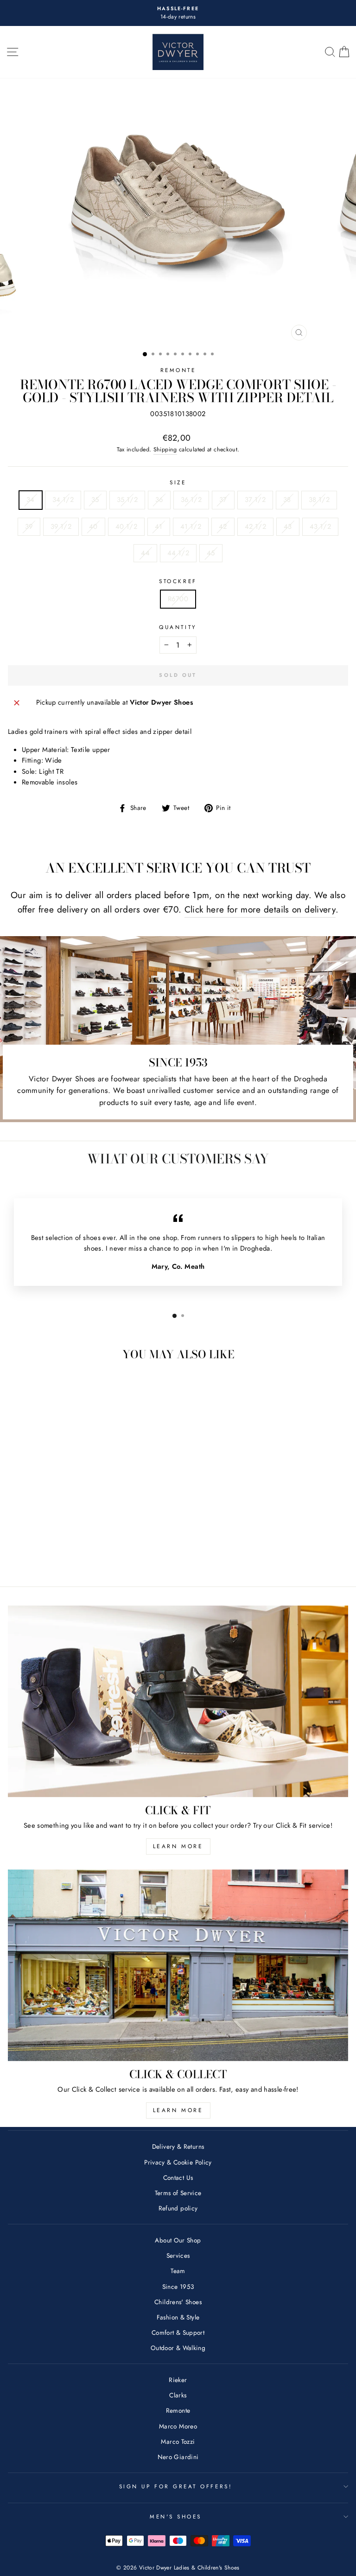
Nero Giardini (178, 2457)
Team (178, 2271)
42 (223, 527)
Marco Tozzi (178, 2441)
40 (93, 527)
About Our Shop (178, 2240)
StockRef (178, 581)
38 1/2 (319, 500)
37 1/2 (255, 500)
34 (31, 500)
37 (223, 500)
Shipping (165, 450)
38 (287, 500)
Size (178, 482)
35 (95, 500)
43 (288, 527)
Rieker (178, 2380)
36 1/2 (191, 500)
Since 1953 (178, 2287)
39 (29, 527)
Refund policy (178, 2208)
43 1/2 (320, 527)
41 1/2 (191, 527)
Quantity (178, 627)
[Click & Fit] (178, 1701)
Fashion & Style (178, 2317)
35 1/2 (127, 500)
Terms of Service (178, 2193)
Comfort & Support (178, 2332)
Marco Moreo (178, 2426)
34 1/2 (63, 500)
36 (159, 500)
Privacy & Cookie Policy (178, 2162)
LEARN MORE (178, 1846)
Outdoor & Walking (178, 2348)
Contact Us (178, 2178)
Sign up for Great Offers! (176, 2486)
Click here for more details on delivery (260, 909)
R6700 (178, 599)
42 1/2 (255, 527)
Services (178, 2255)
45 (211, 553)
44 (145, 553)
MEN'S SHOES (176, 2516)
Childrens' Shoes (178, 2302)
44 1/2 (178, 553)
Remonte (178, 370)
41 (159, 527)
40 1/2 (126, 527)
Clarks (178, 2395)
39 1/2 (61, 527)
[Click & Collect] (178, 1965)
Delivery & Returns (178, 2146)
